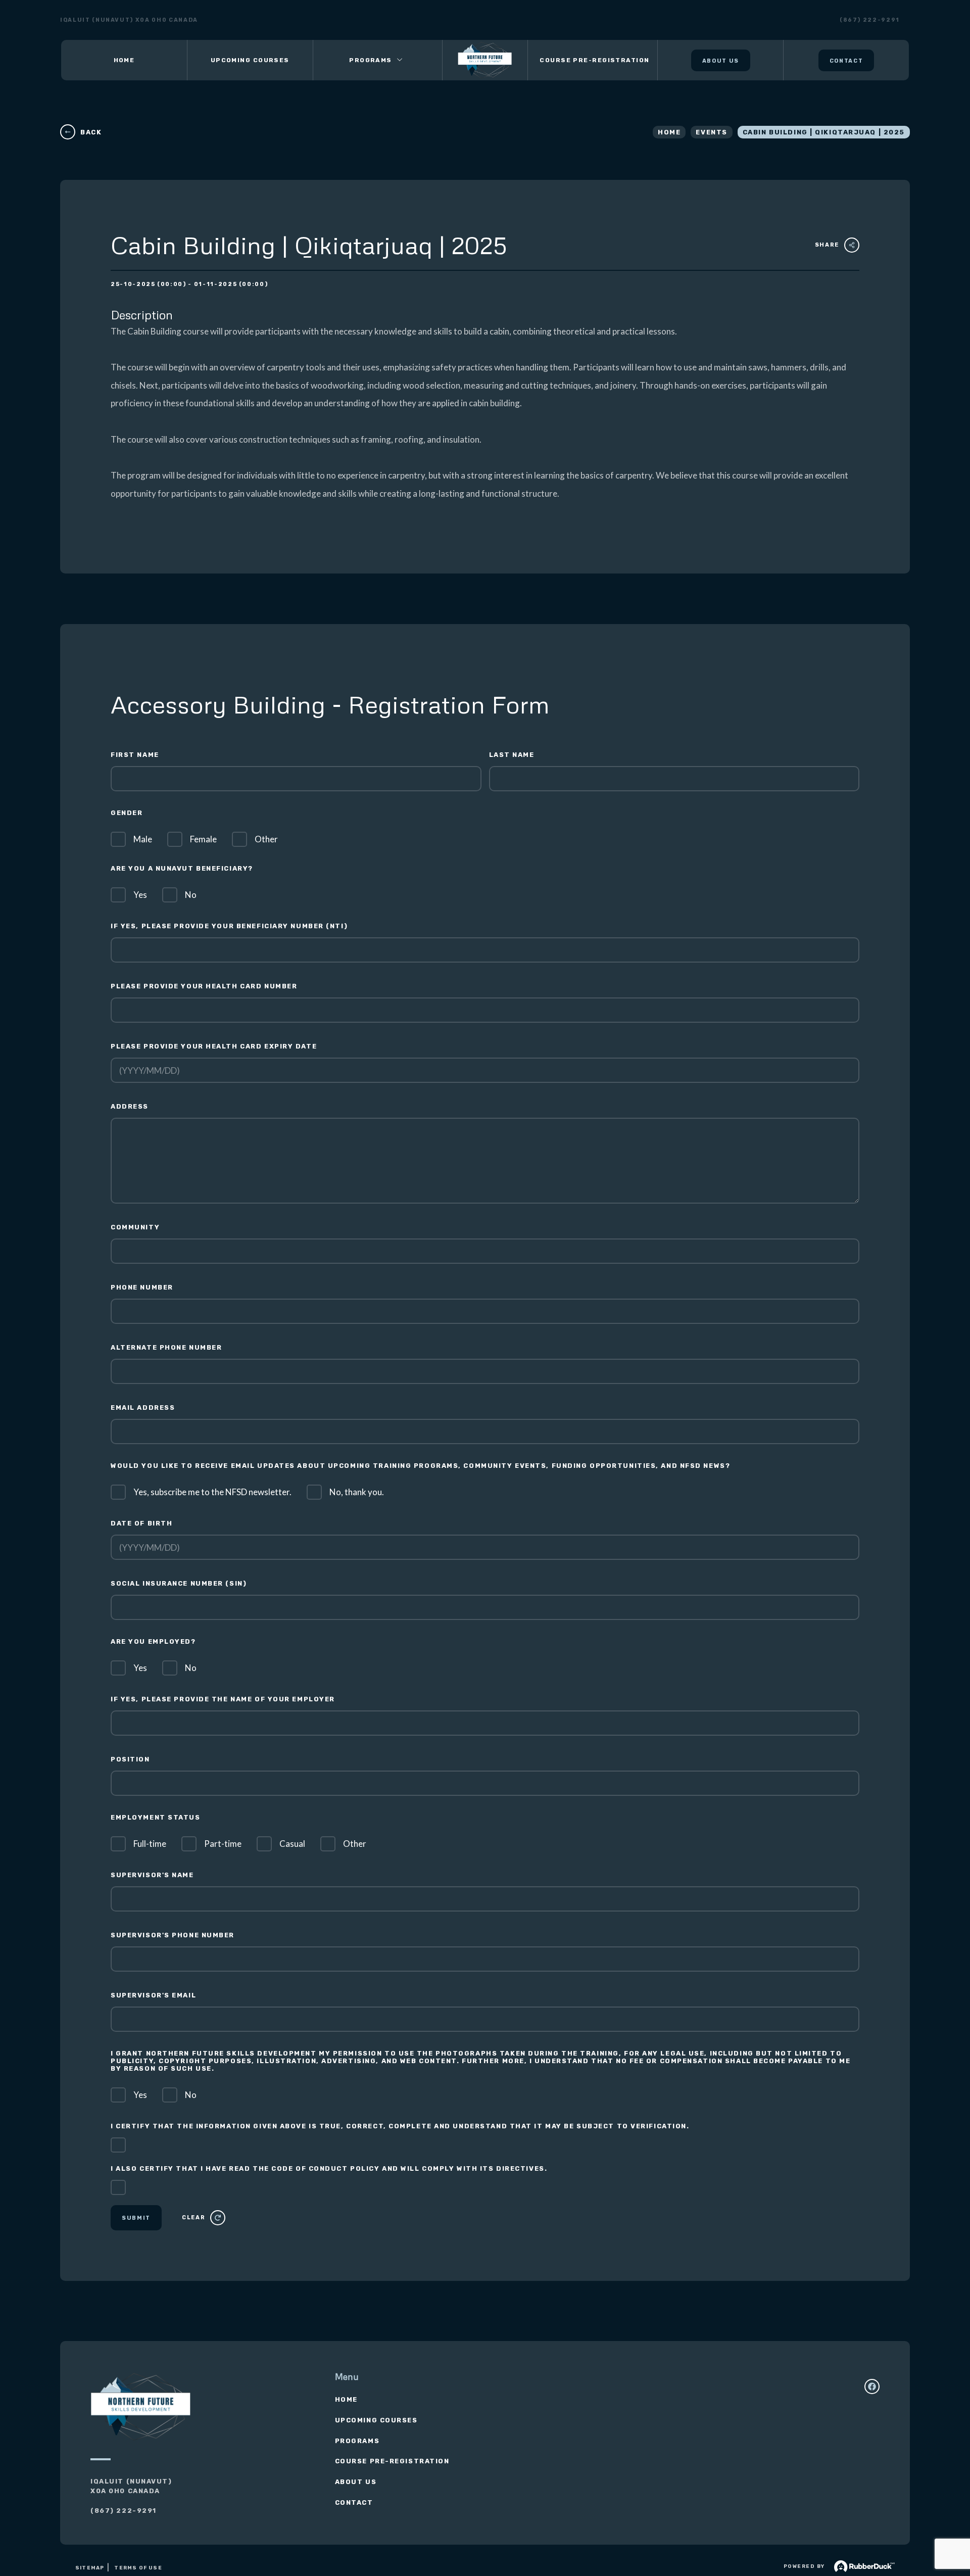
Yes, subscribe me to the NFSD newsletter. (212, 1492)
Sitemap (90, 2568)
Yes (140, 895)
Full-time (150, 1844)
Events (711, 132)
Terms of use (138, 2568)
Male (143, 839)
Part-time (223, 1844)
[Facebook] (872, 2387)
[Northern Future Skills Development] (485, 60)
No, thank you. (357, 1492)
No (191, 895)
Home (669, 132)
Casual (292, 1844)
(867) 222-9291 (870, 20)
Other (266, 839)
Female (203, 839)
